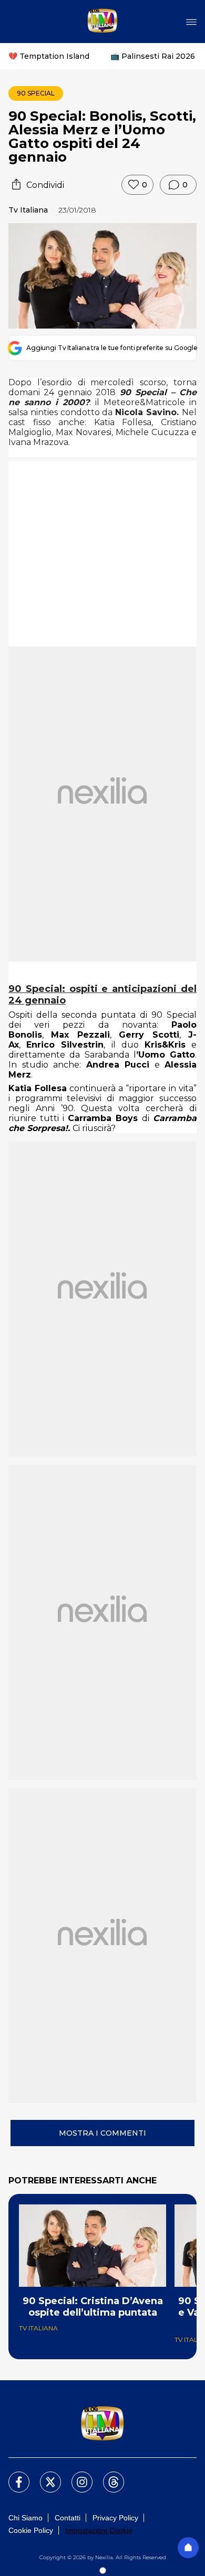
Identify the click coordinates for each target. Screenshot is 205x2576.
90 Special (36, 93)
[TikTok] (107, 2476)
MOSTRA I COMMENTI (102, 2133)
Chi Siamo (25, 2518)
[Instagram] (76, 2476)
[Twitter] (44, 2476)
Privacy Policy (115, 2518)
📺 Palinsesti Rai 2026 (153, 56)
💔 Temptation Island (49, 56)
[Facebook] (13, 2476)
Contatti (68, 2518)
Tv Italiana (28, 210)
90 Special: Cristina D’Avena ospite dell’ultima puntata (93, 2307)
